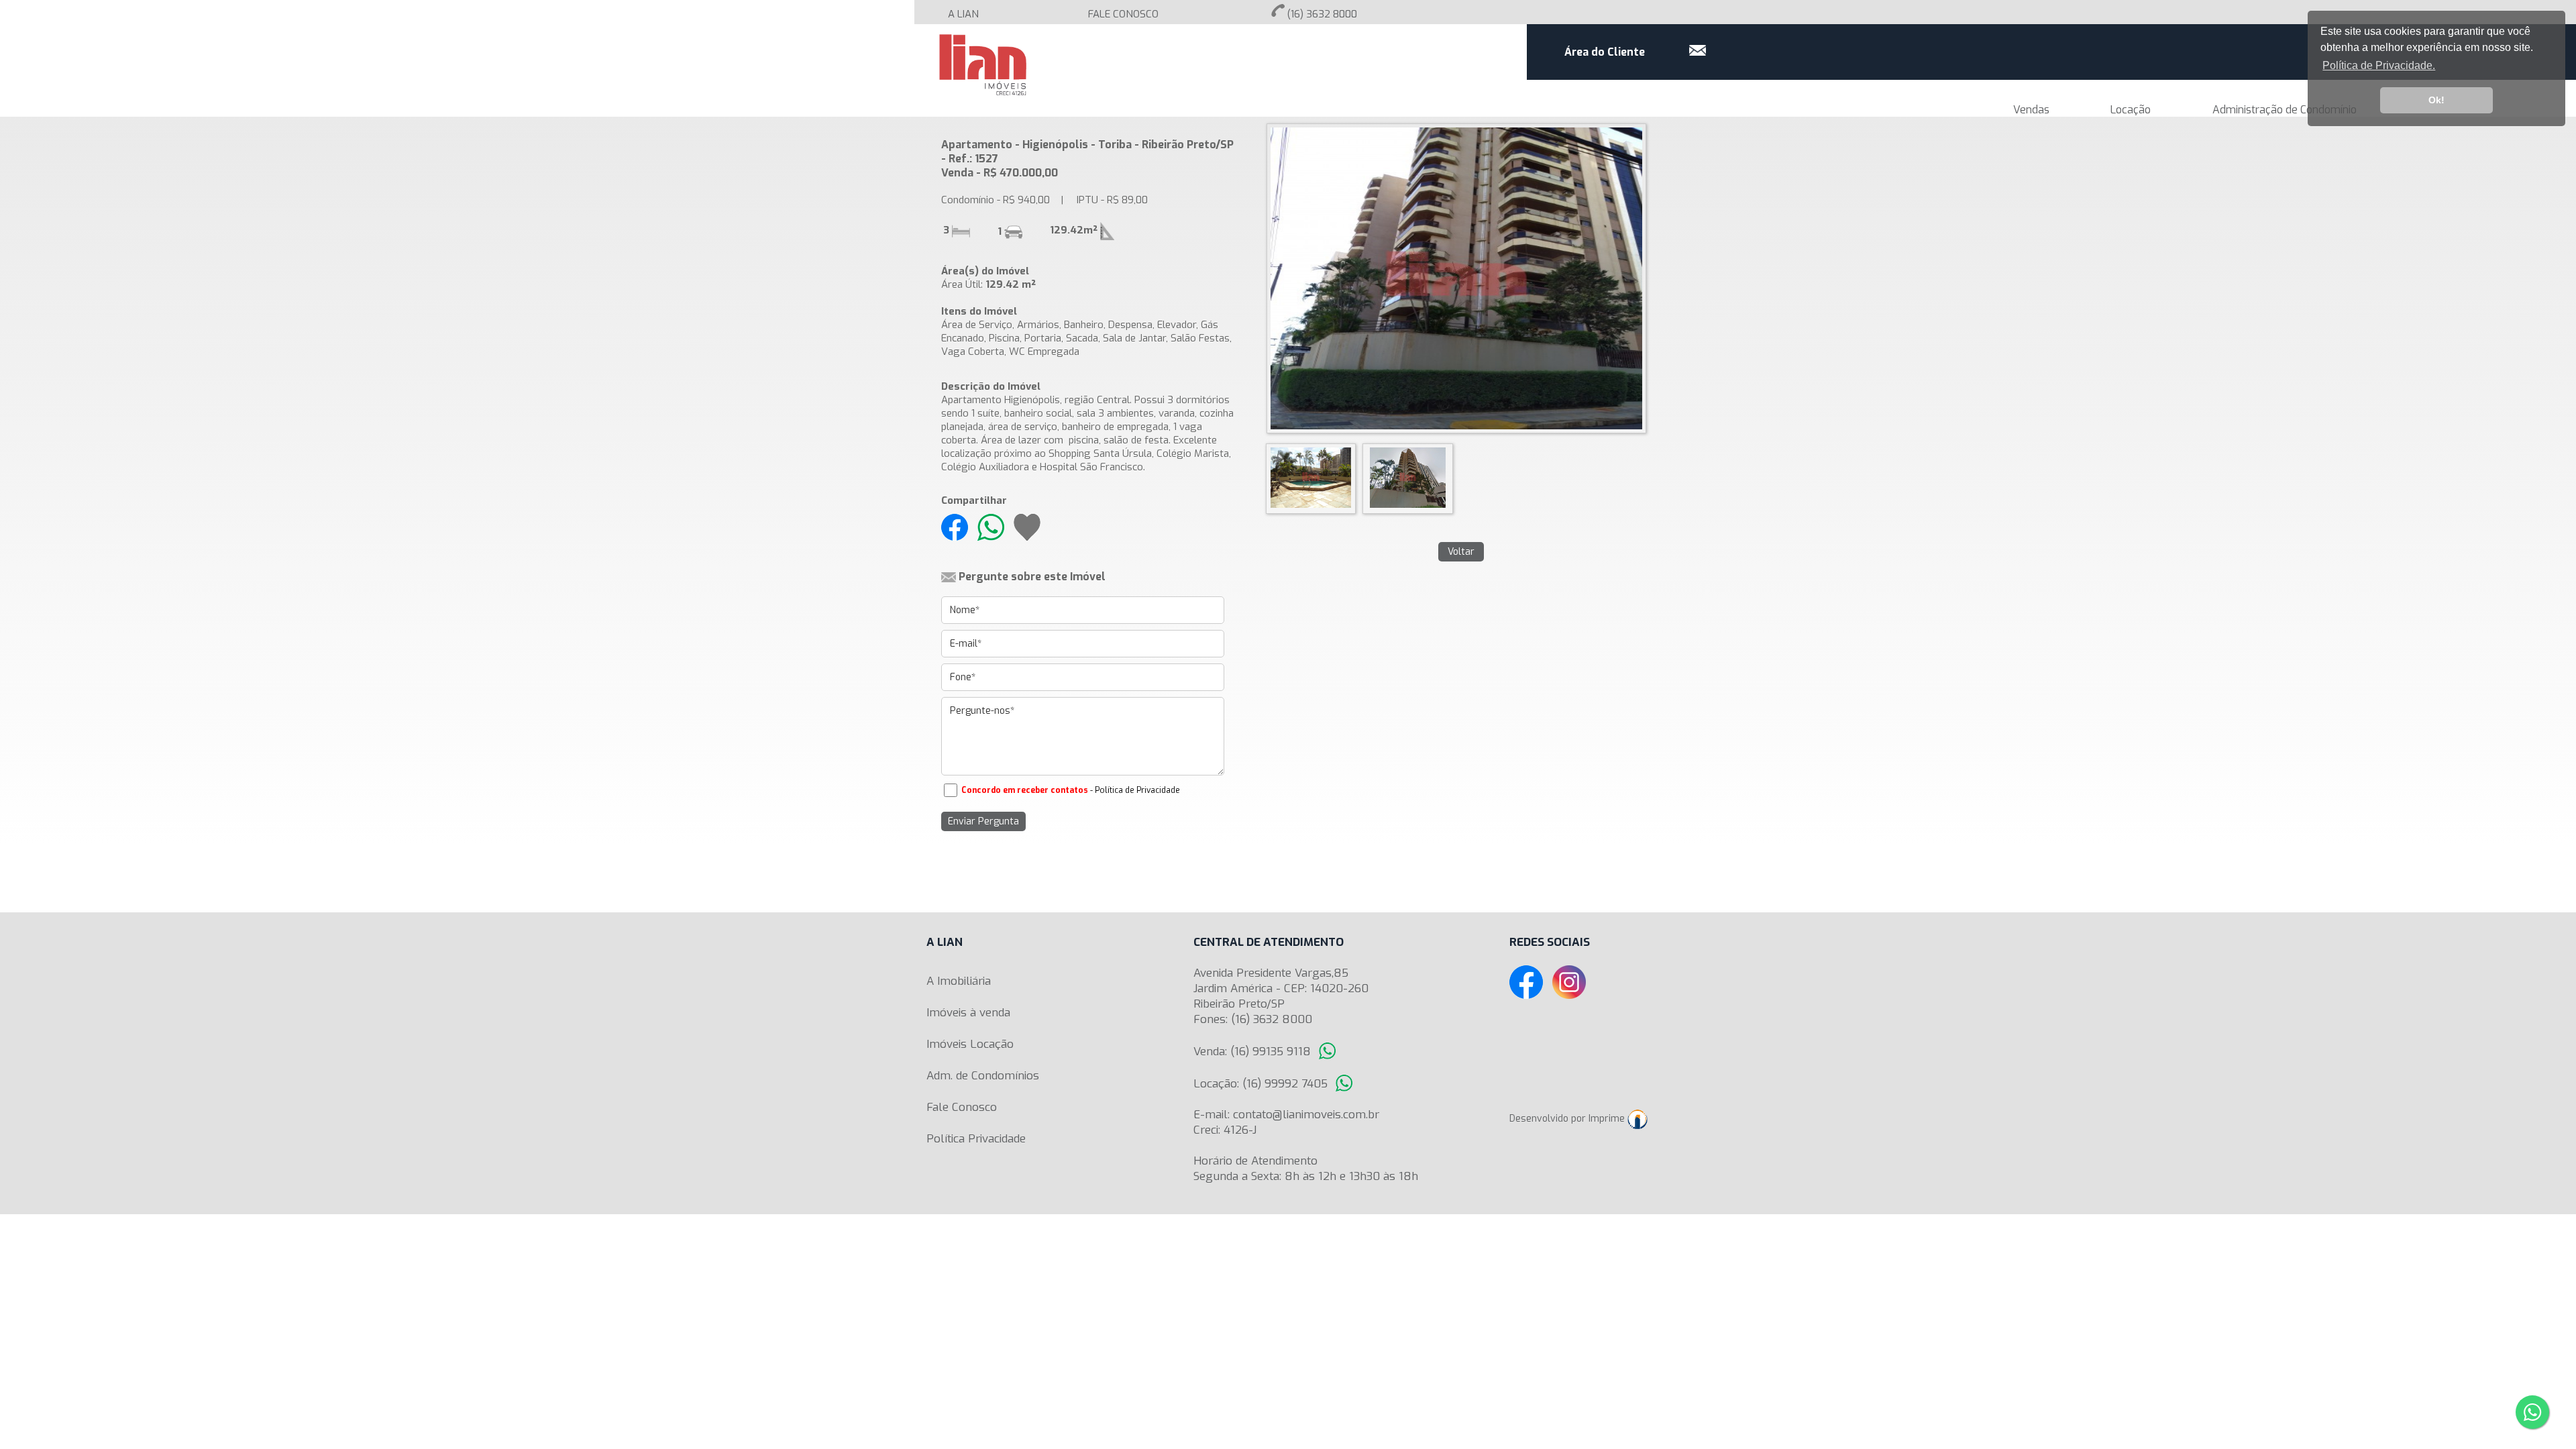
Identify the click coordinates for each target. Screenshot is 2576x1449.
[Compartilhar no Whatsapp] (996, 527)
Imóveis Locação (970, 1044)
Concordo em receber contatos (1025, 790)
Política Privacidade (976, 1139)
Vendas (2031, 110)
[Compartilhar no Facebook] (955, 527)
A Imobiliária (959, 981)
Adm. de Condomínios (983, 1076)
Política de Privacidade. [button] (2379, 65)
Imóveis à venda (968, 1013)
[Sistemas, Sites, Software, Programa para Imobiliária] (1641, 1119)
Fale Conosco (962, 1107)
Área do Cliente (1605, 52)
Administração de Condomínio (2285, 110)
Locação (2131, 110)
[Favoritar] (1030, 527)
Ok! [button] (2436, 100)
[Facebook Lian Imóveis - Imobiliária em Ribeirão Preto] (1529, 982)
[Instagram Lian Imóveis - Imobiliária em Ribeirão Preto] (1572, 982)
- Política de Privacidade (1135, 790)
